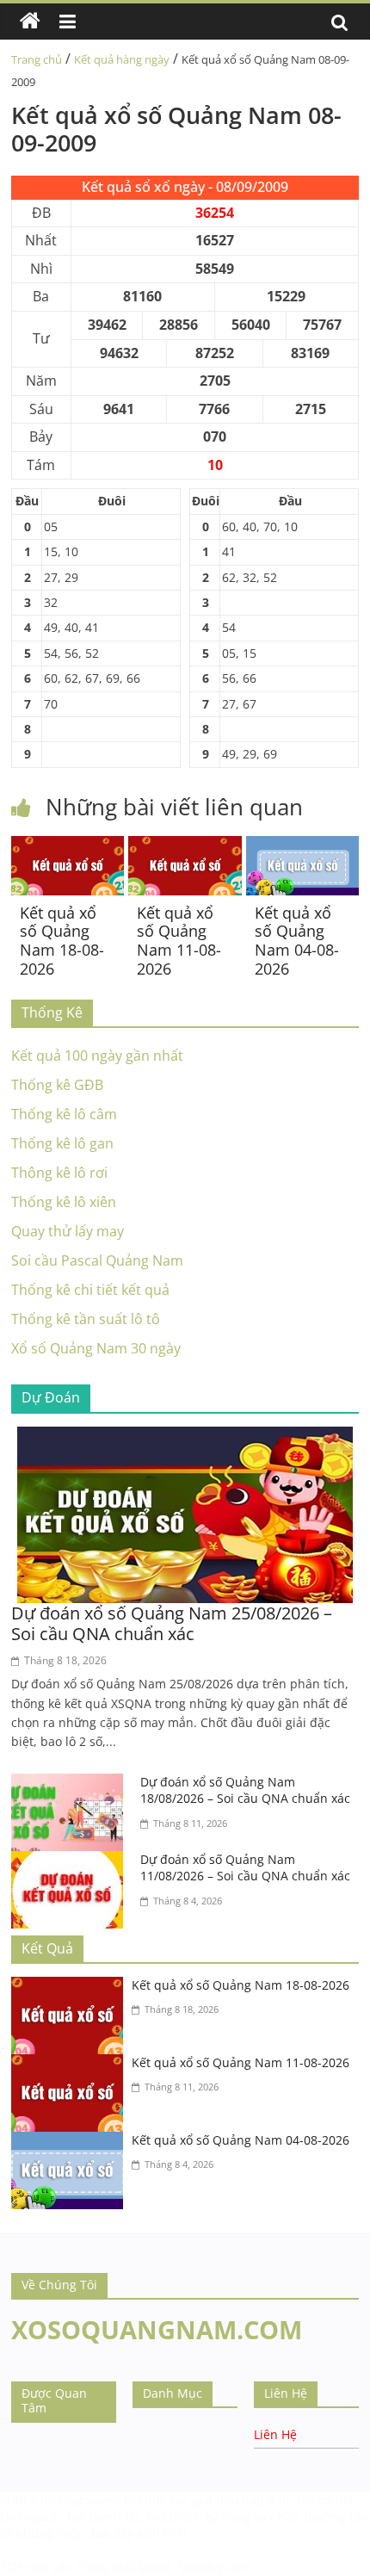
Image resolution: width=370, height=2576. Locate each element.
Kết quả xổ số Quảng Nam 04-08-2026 (297, 941)
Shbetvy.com (215, 2567)
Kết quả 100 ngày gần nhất (97, 1056)
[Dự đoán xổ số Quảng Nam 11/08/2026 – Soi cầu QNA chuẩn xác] (71, 1861)
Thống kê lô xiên (64, 1202)
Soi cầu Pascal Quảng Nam (97, 1260)
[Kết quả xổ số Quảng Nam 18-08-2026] (68, 846)
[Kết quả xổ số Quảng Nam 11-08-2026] (185, 846)
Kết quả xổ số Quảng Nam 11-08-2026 (179, 941)
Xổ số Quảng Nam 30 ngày (96, 1348)
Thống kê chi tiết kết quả (90, 1290)
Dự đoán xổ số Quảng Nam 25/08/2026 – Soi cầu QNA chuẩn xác (172, 1623)
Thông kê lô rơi (59, 1173)
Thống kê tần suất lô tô (86, 1319)
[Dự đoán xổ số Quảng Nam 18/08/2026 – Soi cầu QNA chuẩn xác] (71, 1784)
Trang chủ (37, 59)
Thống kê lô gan (62, 1143)
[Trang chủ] (30, 22)
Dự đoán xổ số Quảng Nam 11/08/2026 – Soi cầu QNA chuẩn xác (245, 1868)
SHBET (18, 2500)
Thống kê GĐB (57, 1085)
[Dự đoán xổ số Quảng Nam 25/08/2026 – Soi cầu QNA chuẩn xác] (185, 1437)
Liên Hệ (275, 2434)
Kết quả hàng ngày (122, 59)
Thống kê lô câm (64, 1114)
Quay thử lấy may (68, 1231)
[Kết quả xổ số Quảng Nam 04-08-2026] (302, 846)
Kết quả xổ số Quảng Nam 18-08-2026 (62, 941)
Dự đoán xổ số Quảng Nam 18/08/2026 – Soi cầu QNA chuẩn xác (245, 1790)
